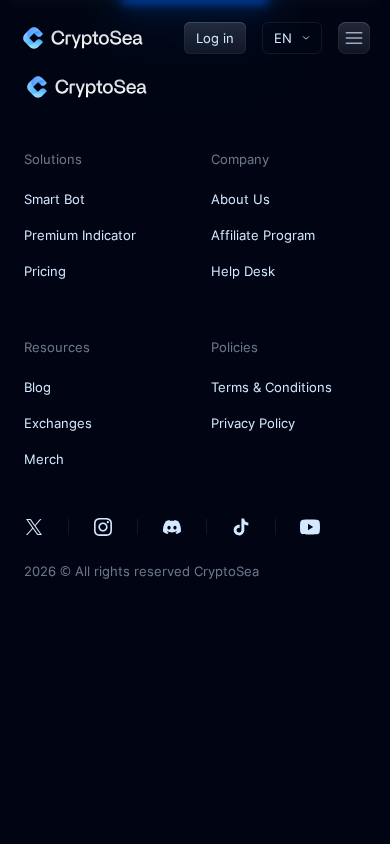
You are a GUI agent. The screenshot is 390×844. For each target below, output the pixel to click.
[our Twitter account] (34, 527)
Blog (37, 387)
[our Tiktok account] (241, 527)
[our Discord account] (172, 527)
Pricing (45, 271)
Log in (215, 38)
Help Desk (243, 271)
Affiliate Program (263, 235)
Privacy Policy (253, 423)
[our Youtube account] (310, 527)
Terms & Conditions (271, 387)
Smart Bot (54, 199)
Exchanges (58, 423)
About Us (240, 199)
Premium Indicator (80, 235)
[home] (82, 38)
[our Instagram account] (103, 527)
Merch (44, 459)
